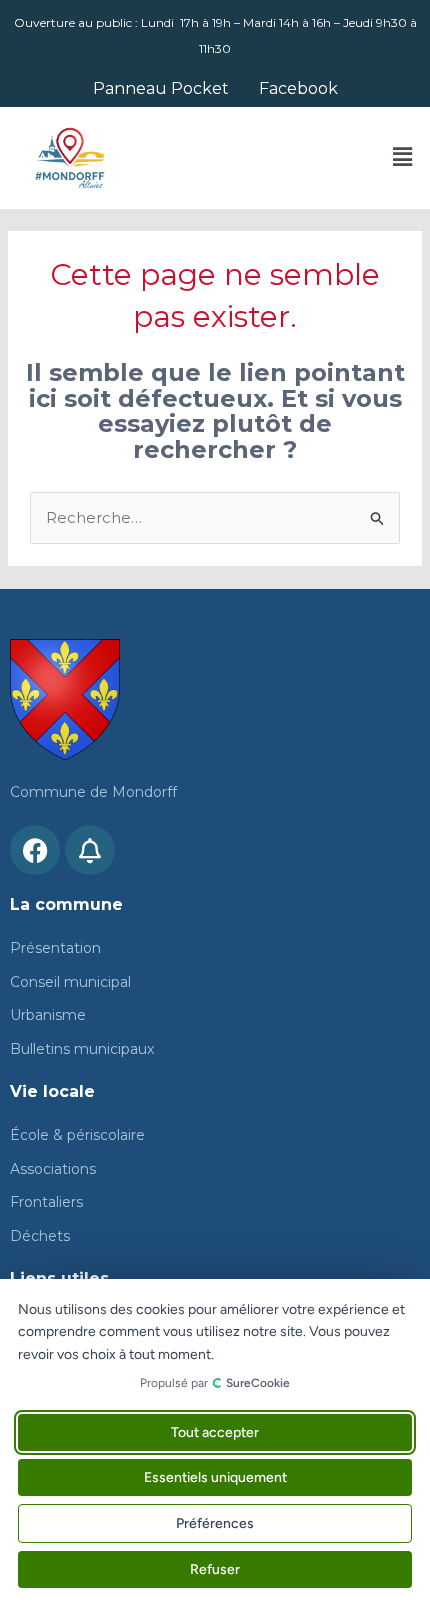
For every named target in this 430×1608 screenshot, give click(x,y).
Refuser (215, 1569)
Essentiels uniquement (215, 1477)
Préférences (215, 1523)
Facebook (298, 89)
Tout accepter (215, 1432)
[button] (403, 158)
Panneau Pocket (161, 89)
